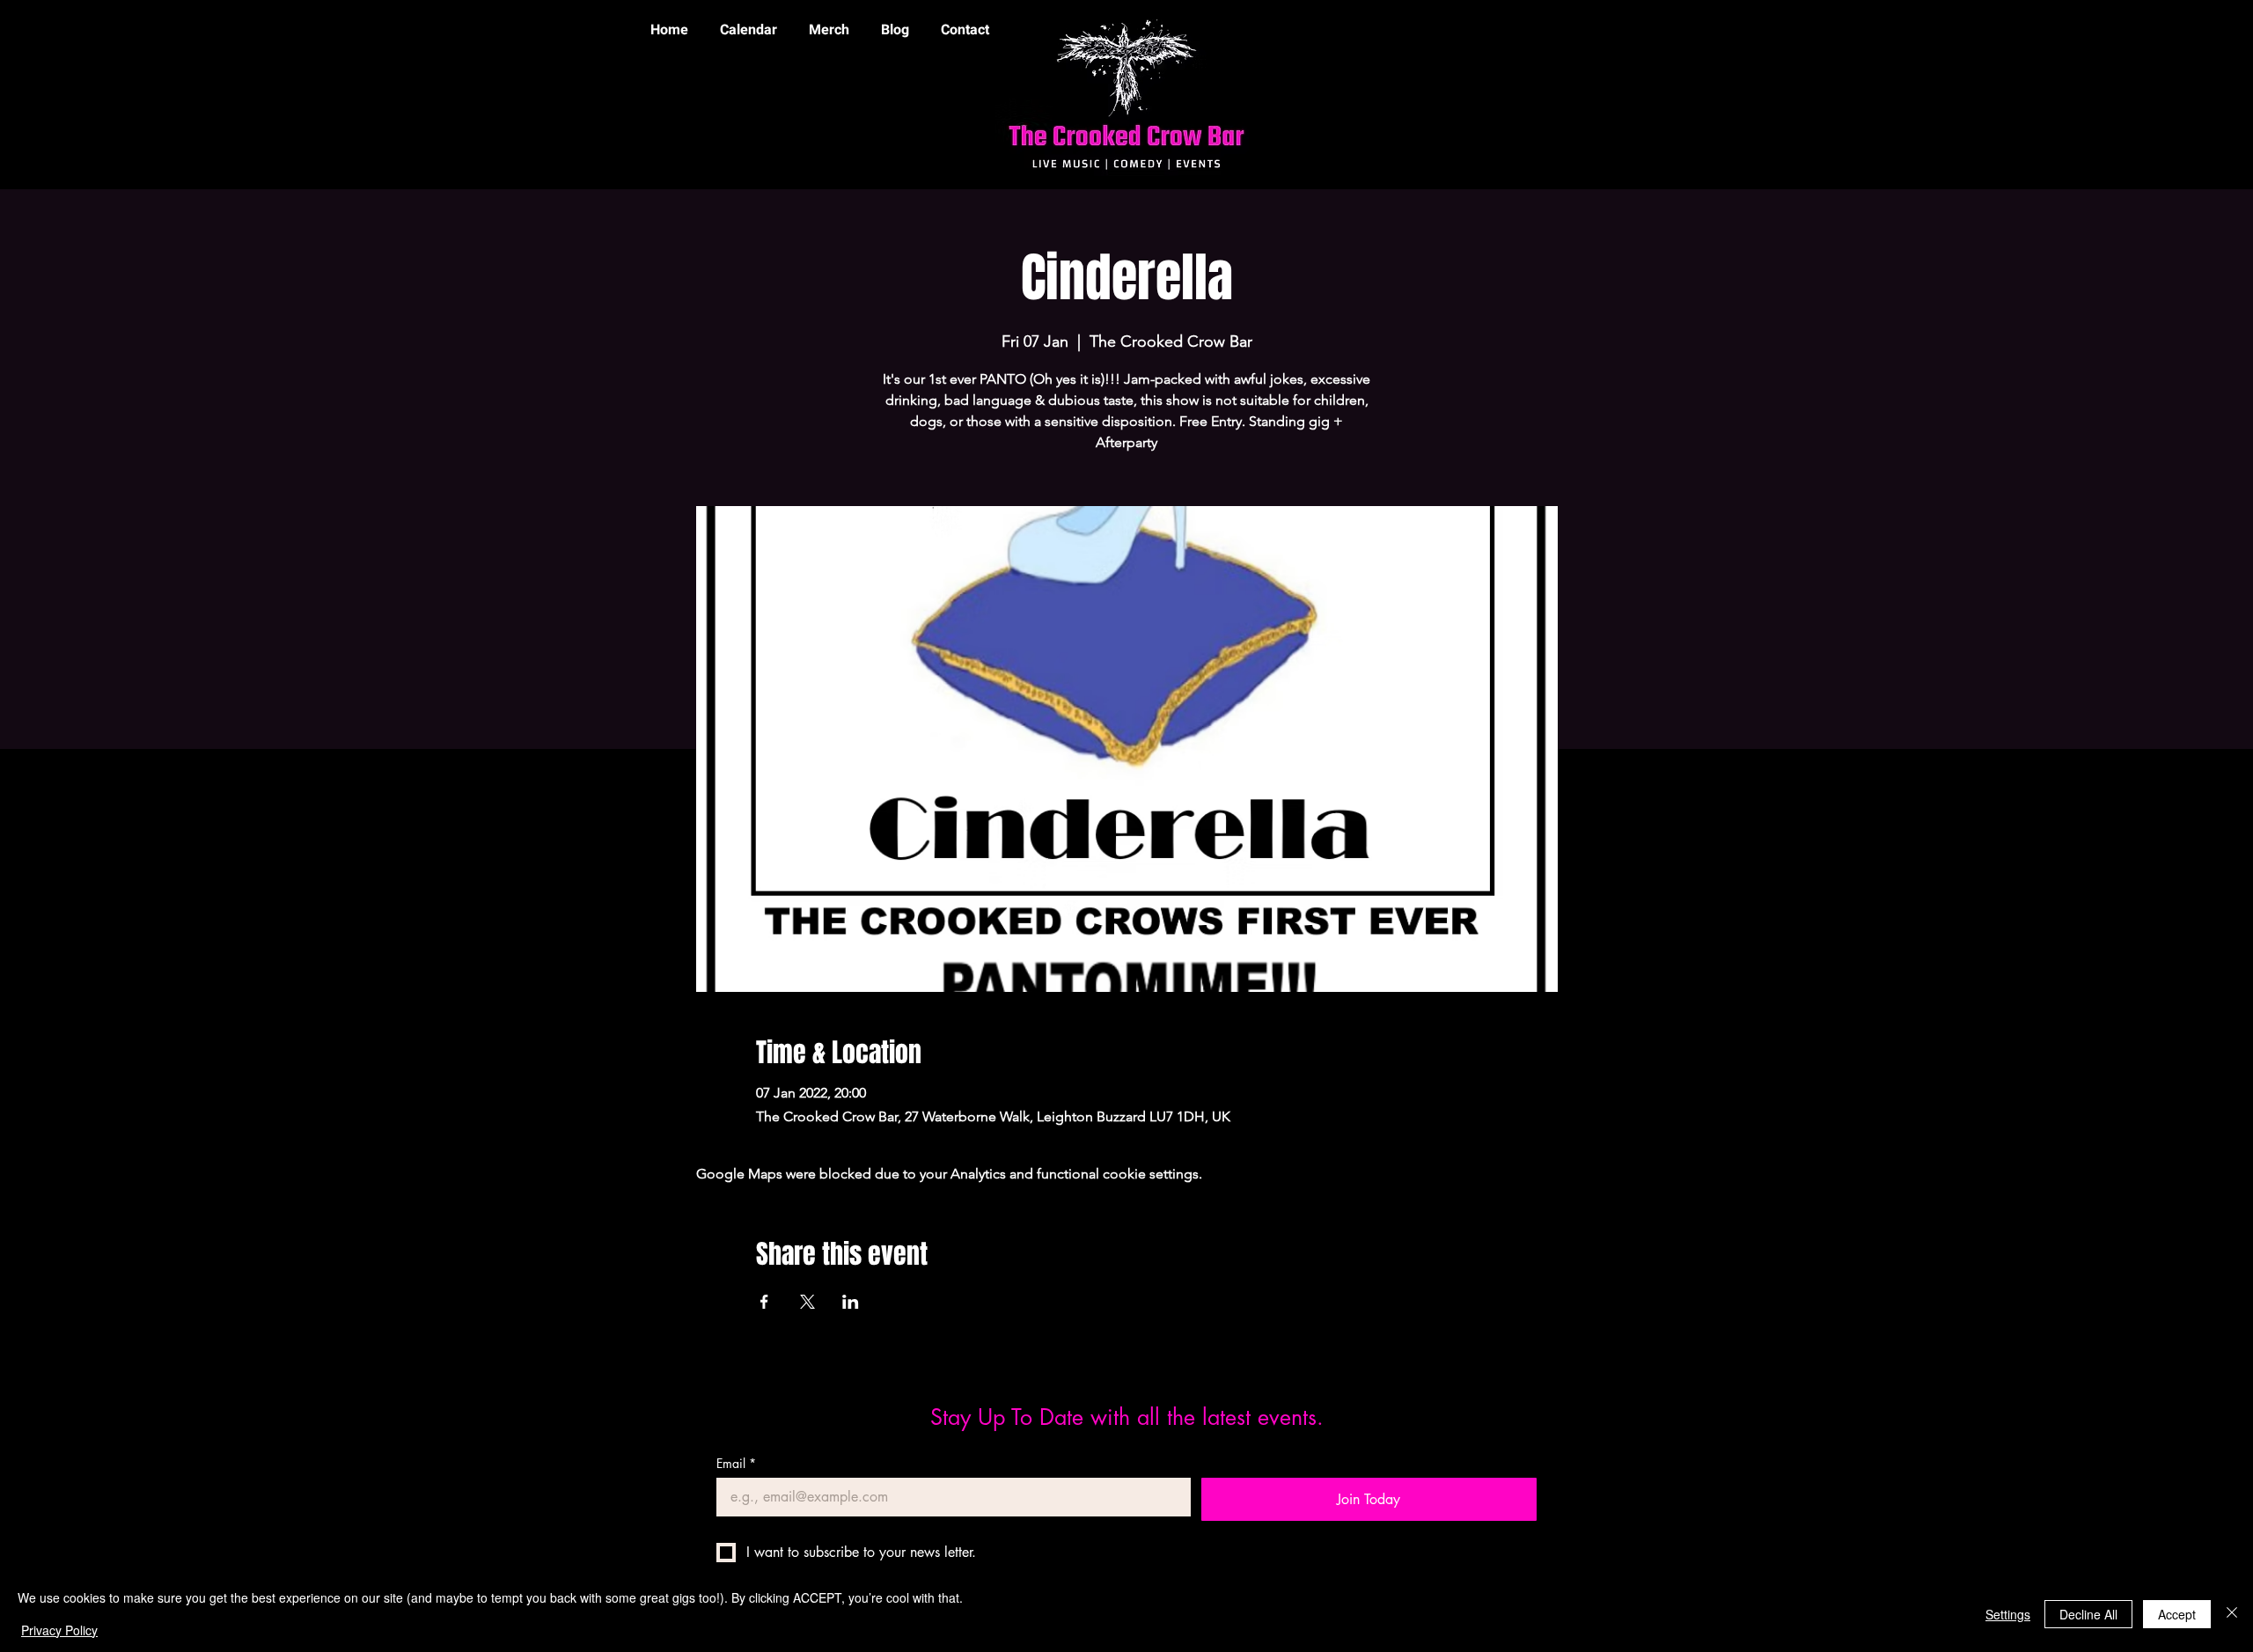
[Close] (2232, 1614)
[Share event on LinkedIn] (851, 1302)
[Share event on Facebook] (764, 1302)
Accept (2177, 1614)
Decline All (2088, 1614)
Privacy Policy (59, 1630)
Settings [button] (2008, 1614)
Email (736, 1463)
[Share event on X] (807, 1302)
